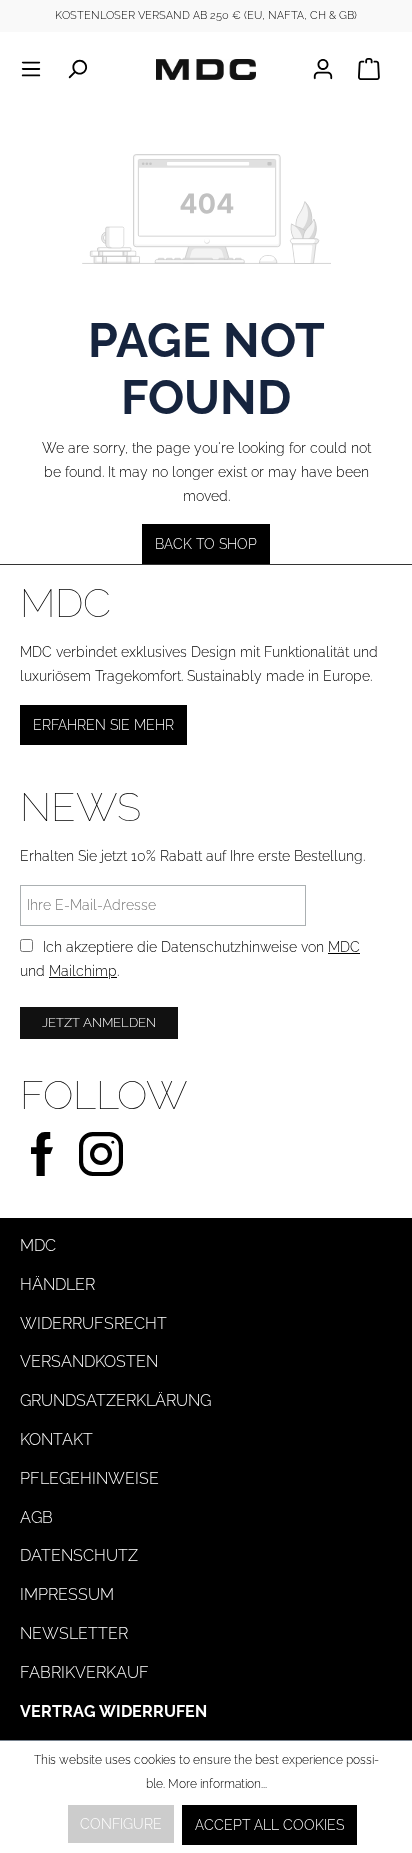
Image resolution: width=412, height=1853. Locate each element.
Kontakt (56, 1439)
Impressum (67, 1594)
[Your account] (329, 69)
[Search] (77, 69)
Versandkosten (89, 1361)
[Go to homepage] (206, 69)
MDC (344, 947)
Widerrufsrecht (93, 1323)
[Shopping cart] (369, 69)
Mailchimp (83, 971)
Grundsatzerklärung (115, 1400)
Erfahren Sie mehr (103, 725)
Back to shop (206, 544)
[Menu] (37, 69)
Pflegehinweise (89, 1478)
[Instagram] (101, 1151)
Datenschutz (79, 1555)
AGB (36, 1517)
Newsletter (74, 1633)
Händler (57, 1284)
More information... (217, 1784)
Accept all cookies (269, 1825)
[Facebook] (42, 1151)
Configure (121, 1824)
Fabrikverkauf (84, 1672)
